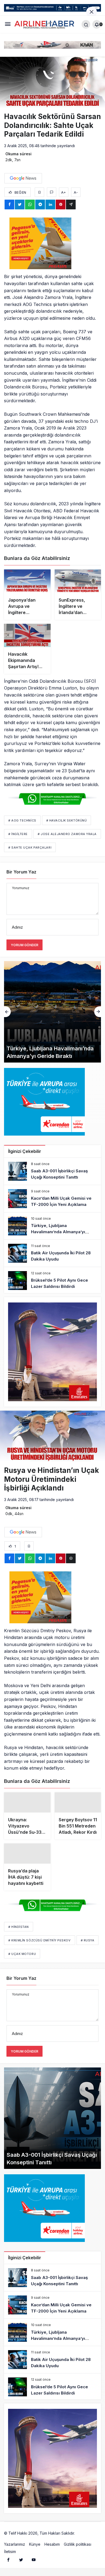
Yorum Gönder (24, 945)
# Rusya (88, 1946)
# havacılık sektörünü (67, 820)
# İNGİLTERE (18, 834)
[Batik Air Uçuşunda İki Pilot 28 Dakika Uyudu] (52, 1253)
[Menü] (8, 24)
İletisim (10, 2557)
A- (76, 192)
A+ (64, 192)
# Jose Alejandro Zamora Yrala (67, 834)
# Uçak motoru (22, 1960)
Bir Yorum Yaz (21, 872)
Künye (35, 2550)
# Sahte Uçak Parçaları (30, 847)
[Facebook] (8, 2565)
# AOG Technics (22, 820)
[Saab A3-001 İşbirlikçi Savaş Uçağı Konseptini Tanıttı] (52, 1171)
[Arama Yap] (86, 24)
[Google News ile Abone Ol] (23, 178)
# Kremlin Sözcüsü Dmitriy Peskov (40, 1946)
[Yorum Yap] (52, 192)
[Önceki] (7, 1012)
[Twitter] (21, 2565)
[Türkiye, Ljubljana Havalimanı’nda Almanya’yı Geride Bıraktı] (52, 1226)
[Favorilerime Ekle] (39, 192)
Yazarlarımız (15, 2550)
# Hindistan (19, 1933)
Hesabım (52, 2550)
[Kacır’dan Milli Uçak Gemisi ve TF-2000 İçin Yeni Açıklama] (52, 1199)
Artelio (82, 2539)
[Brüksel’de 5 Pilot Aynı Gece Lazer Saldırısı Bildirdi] (52, 1281)
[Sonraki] (98, 1012)
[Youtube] (34, 2565)
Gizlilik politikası (78, 2550)
